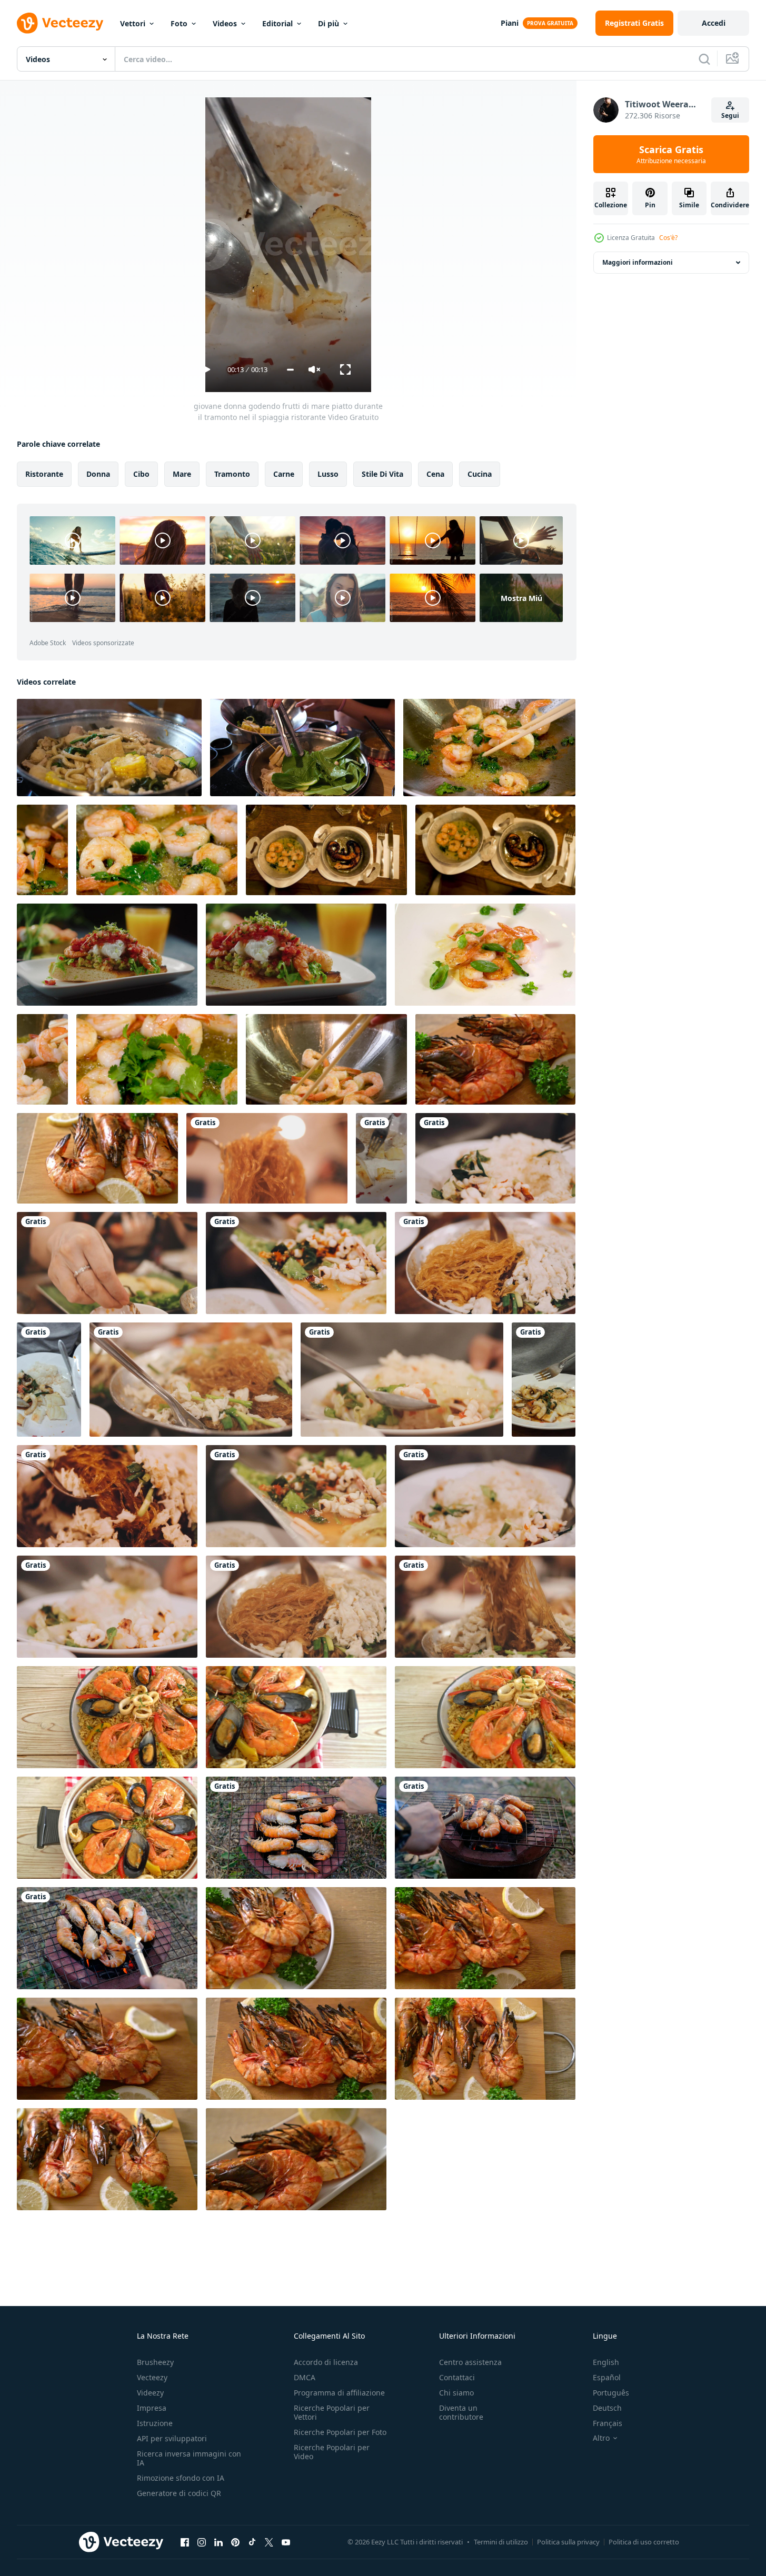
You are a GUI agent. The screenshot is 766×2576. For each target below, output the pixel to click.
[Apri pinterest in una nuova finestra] (235, 2542)
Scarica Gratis (671, 154)
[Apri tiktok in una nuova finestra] (252, 2542)
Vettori (133, 23)
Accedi (714, 23)
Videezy (150, 2393)
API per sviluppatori (172, 2438)
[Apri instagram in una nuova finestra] (202, 2542)
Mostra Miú (521, 598)
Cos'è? (668, 238)
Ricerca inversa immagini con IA (189, 2458)
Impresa (152, 2408)
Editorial (277, 23)
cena (435, 474)
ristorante (44, 474)
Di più (329, 23)
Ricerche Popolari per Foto (340, 2432)
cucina (480, 474)
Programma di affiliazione (339, 2393)
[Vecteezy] (60, 23)
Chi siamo (456, 2393)
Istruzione (155, 2423)
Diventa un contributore (461, 2412)
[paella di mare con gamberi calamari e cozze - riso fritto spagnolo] (485, 1717)
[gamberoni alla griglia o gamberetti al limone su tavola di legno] (495, 1059)
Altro (601, 2438)
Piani (510, 23)
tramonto (232, 474)
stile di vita (382, 474)
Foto (179, 23)
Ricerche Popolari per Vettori (332, 2412)
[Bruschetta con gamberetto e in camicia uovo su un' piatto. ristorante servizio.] (107, 955)
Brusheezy (155, 2362)
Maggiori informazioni (638, 262)
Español (607, 2377)
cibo (141, 474)
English (606, 2362)
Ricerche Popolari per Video (332, 2452)
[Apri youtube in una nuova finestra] (286, 2542)
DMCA (305, 2377)
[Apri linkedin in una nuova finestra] (218, 2542)
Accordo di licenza (326, 2362)
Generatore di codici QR (179, 2493)
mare (182, 474)
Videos (225, 23)
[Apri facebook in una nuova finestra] (185, 2542)
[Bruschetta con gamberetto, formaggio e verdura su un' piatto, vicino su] (296, 955)
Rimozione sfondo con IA (181, 2478)
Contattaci (457, 2377)
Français (608, 2423)
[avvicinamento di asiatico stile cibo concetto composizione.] (485, 955)
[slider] (290, 370)
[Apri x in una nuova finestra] (269, 2542)
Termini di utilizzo (501, 2542)
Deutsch (607, 2408)
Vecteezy (152, 2377)
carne (284, 474)
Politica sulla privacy (568, 2542)
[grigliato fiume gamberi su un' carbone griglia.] (296, 1828)
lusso (328, 474)
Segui (730, 116)
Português (611, 2393)
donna (98, 474)
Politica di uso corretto (644, 2542)
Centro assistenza (470, 2362)
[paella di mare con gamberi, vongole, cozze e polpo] (107, 1828)
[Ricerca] (704, 59)
